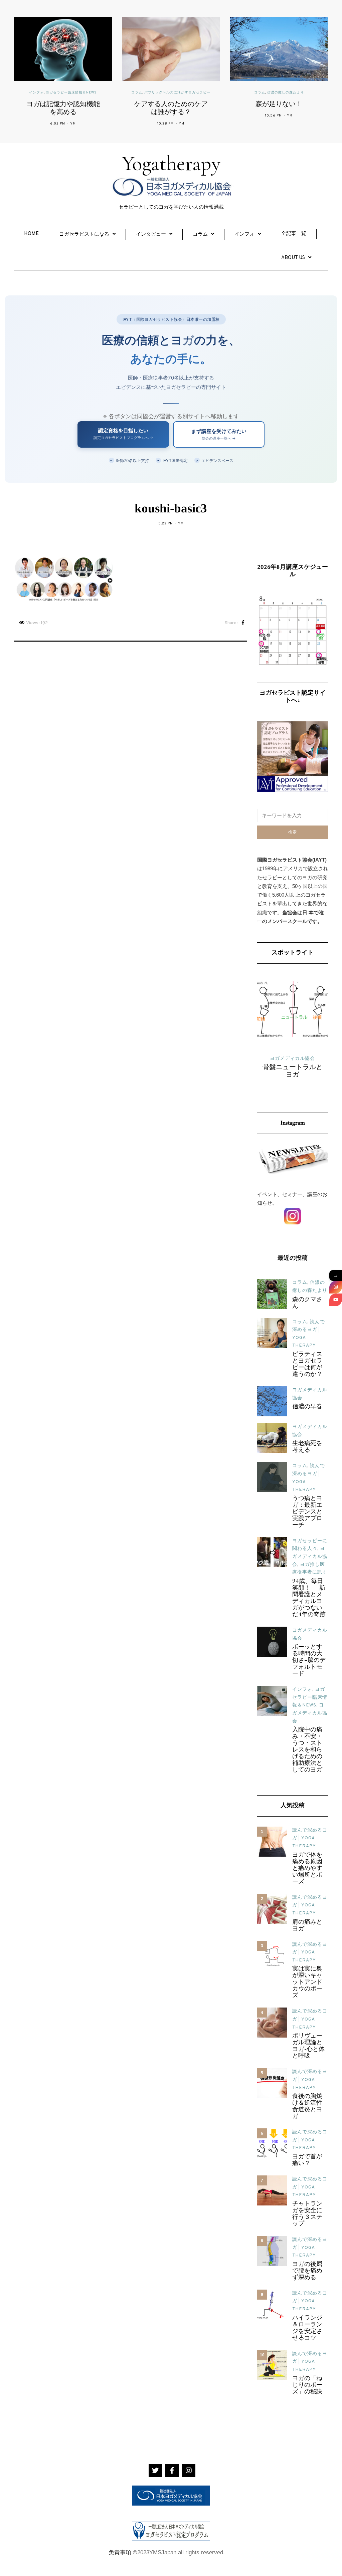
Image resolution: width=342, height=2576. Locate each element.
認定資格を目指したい (123, 434)
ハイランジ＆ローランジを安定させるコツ (307, 2328)
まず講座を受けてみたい (219, 434)
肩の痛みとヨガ (307, 1926)
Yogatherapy (171, 163)
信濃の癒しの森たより (286, 93)
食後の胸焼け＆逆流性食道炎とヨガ (307, 2107)
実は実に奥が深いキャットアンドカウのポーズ (307, 1982)
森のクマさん (307, 1303)
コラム (137, 93)
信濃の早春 (307, 1407)
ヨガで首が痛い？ (307, 2160)
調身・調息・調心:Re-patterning (293, 1080)
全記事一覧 (294, 234)
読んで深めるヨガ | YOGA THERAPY (310, 1838)
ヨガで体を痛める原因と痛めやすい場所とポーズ (307, 1869)
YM (73, 124)
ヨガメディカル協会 (310, 1557)
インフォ (36, 93)
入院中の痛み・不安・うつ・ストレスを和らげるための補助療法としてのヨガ (307, 1750)
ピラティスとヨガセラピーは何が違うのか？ (307, 1365)
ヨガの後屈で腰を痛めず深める (307, 2271)
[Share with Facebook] (243, 623)
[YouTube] (336, 1300)
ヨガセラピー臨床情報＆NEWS (71, 93)
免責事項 (120, 2552)
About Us (293, 258)
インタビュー (151, 235)
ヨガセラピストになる (84, 235)
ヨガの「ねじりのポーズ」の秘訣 (307, 2385)
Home (31, 234)
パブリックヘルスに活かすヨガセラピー (177, 93)
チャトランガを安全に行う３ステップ (307, 2214)
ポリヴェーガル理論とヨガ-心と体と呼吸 (308, 2046)
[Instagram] (336, 1287)
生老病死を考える (307, 1447)
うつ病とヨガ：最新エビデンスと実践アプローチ (307, 1512)
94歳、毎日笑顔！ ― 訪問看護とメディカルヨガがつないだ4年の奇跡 (309, 1598)
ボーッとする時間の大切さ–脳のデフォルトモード (309, 1661)
